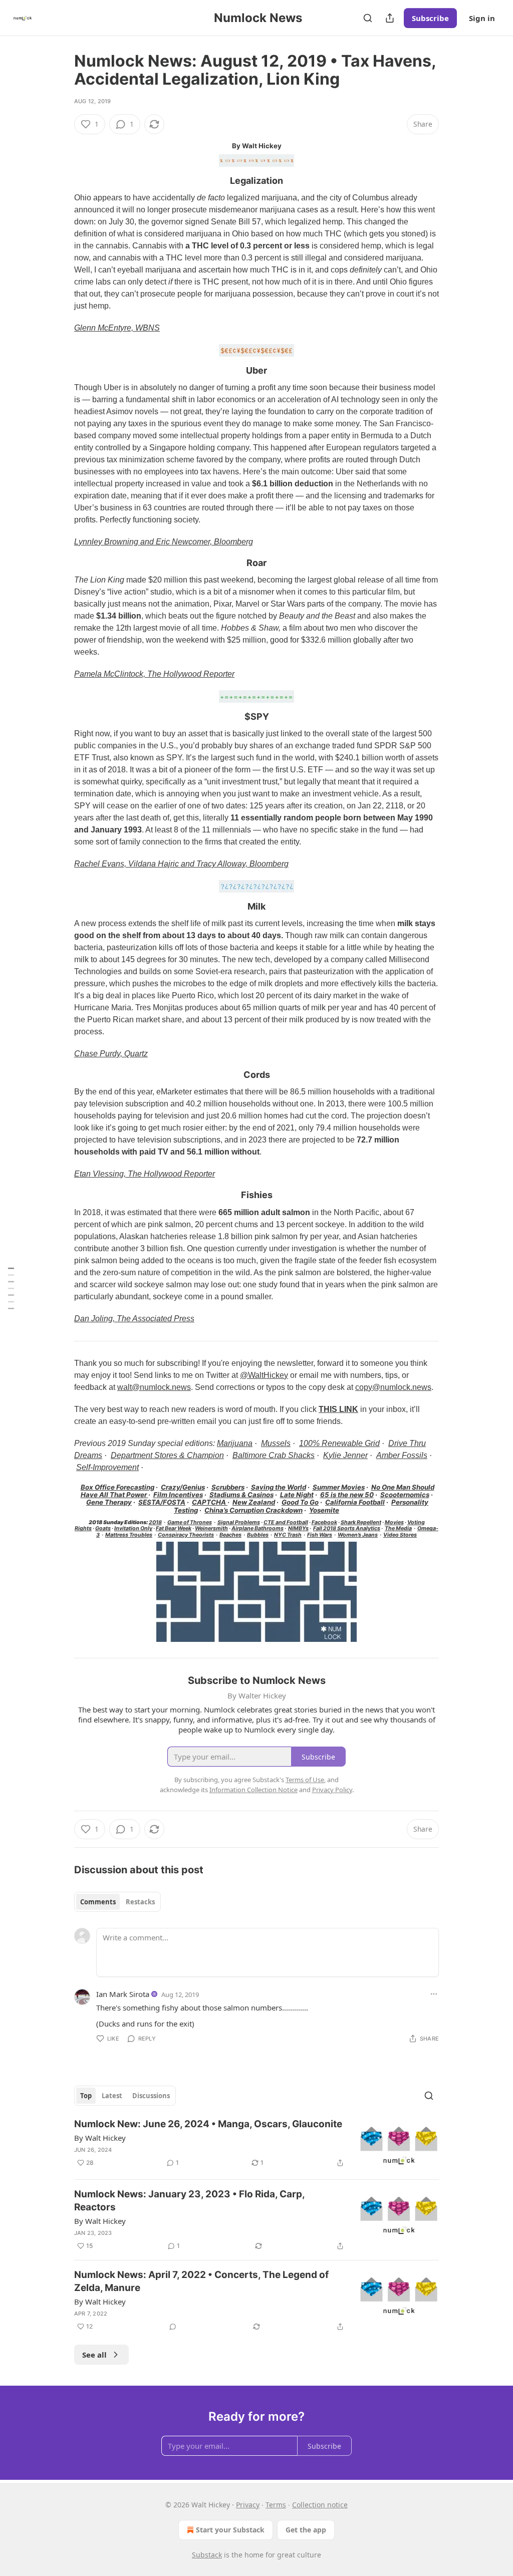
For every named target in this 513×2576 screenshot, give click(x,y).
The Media (398, 1528)
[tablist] (117, 1902)
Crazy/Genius (183, 1487)
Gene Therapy (109, 1502)
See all (94, 2355)
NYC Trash (288, 1535)
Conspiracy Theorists (186, 1535)
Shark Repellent (361, 1522)
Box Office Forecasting (117, 1487)
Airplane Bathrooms (258, 1528)
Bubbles (258, 1535)
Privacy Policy (332, 1790)
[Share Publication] (390, 18)
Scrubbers (228, 1487)
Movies (394, 1522)
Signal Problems (239, 1522)
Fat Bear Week (174, 1528)
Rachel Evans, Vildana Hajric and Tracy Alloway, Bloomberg (181, 864)
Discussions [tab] (151, 2096)
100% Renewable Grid (339, 1443)
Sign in (482, 18)
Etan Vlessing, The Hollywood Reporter (145, 1174)
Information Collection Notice (253, 1790)
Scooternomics (405, 1495)
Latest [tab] (112, 2096)
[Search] (368, 18)
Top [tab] (86, 2096)
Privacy (248, 2505)
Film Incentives (178, 1495)
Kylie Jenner (345, 1455)
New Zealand (254, 1502)
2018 (155, 1522)
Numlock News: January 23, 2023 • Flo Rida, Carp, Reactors (189, 2201)
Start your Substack (230, 2530)
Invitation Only (133, 1528)
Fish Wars (320, 1535)
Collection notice (320, 2505)
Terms (276, 2505)
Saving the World (279, 1487)
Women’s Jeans (358, 1535)
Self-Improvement (107, 1467)
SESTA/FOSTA (162, 1502)
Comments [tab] (98, 1902)
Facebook (324, 1522)
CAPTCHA (210, 1502)
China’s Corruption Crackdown (253, 1510)
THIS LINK (338, 1409)
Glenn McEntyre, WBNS (117, 328)
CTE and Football (286, 1522)
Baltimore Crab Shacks (274, 1455)
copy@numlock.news (393, 1387)
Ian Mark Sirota (123, 1994)
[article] (256, 2144)
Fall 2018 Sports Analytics (347, 1528)
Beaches (230, 1535)
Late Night (297, 1495)
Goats (103, 1528)
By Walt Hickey (100, 2138)
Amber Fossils (402, 1455)
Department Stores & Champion (167, 1455)
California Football (355, 1502)
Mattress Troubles (129, 1535)
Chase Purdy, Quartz (111, 1054)
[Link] (60, 181)
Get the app (306, 2530)
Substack (207, 2555)
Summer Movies (339, 1487)
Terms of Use (305, 1780)
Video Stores (400, 1535)
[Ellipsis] (434, 1994)
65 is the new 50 (347, 1495)
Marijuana (235, 1443)
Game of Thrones (190, 1522)
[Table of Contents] (11, 1288)
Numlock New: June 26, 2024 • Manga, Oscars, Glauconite (208, 2124)
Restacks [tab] (140, 1902)
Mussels (276, 1443)
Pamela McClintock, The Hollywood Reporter (154, 674)
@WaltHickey (264, 1375)
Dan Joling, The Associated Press (134, 1319)
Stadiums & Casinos (241, 1495)
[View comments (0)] (173, 2327)
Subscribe (430, 18)
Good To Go (300, 1502)
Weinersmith (211, 1528)
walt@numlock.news (154, 1387)
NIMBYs (298, 1528)
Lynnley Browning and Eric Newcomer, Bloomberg (164, 542)
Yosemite (324, 1510)
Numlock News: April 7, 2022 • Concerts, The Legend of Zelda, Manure (201, 2281)
